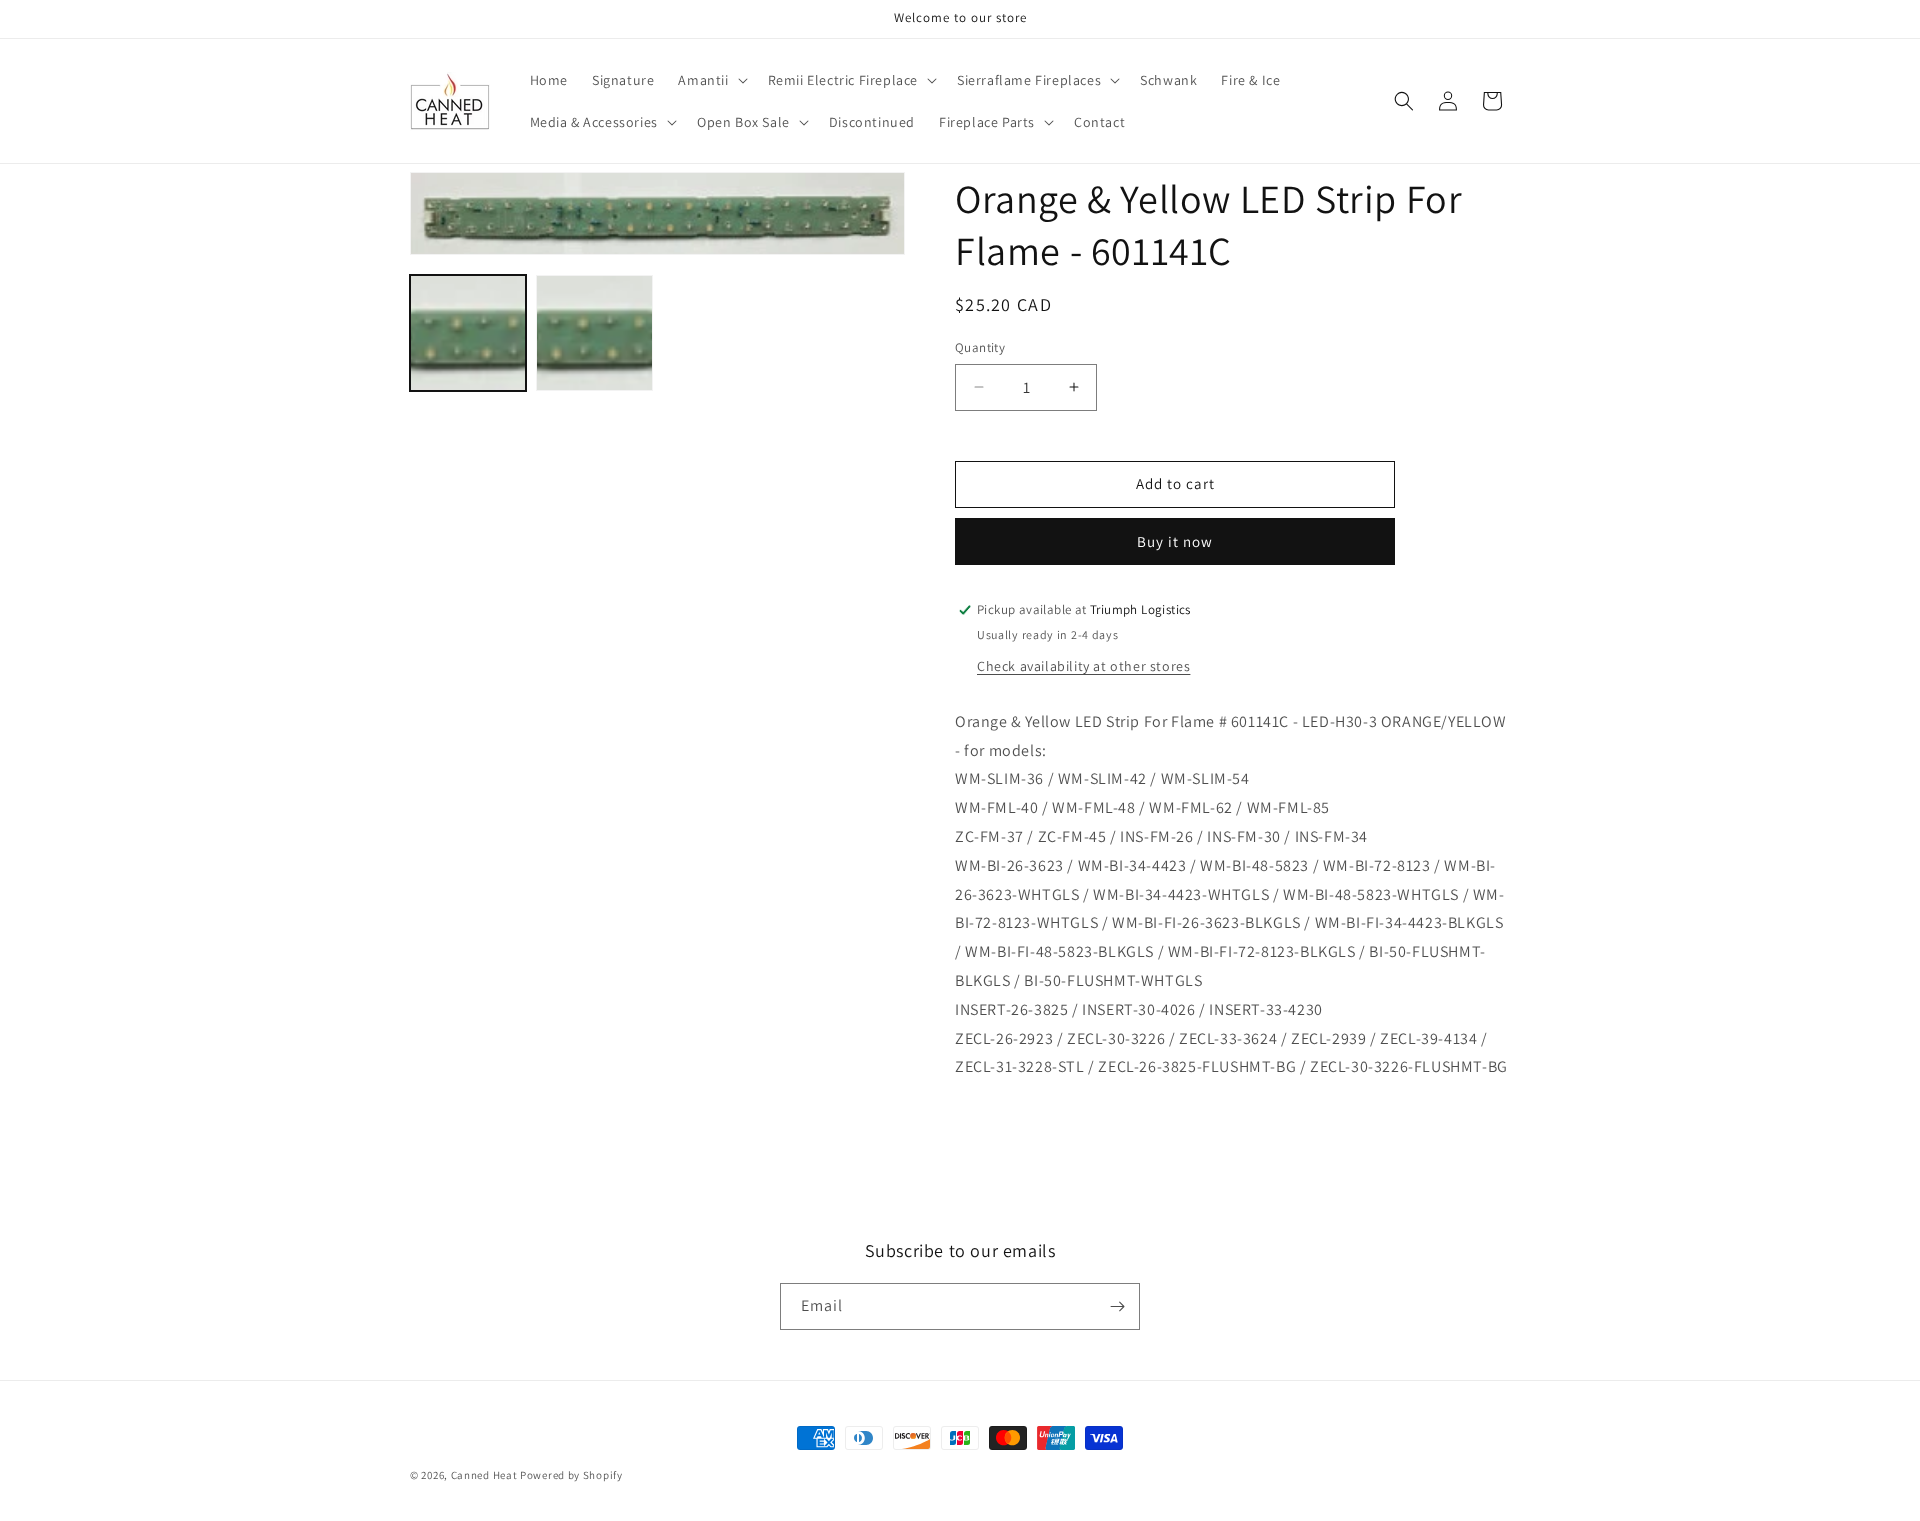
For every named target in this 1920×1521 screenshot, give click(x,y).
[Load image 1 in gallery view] (468, 333)
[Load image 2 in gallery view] (594, 333)
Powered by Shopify (571, 1475)
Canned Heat (484, 1475)
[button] (710, 80)
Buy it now (1175, 541)
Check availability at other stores (1083, 666)
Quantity (980, 347)
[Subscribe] (1117, 1306)
